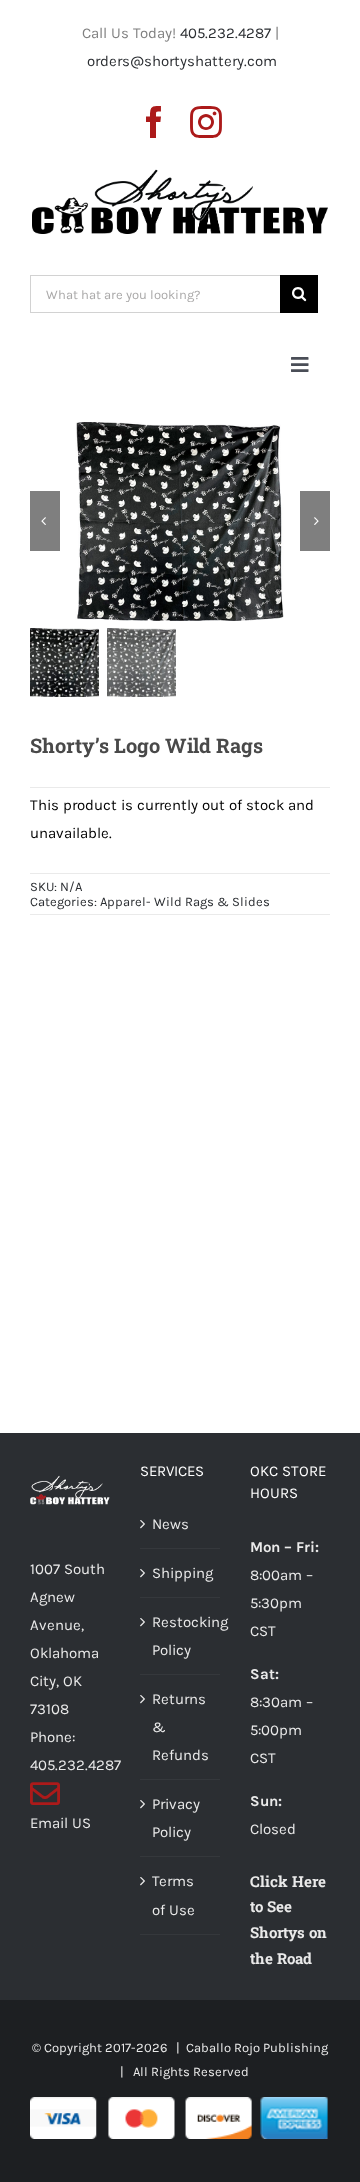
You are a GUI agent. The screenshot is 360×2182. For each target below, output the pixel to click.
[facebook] (154, 122)
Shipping (181, 1573)
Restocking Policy (181, 1636)
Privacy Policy (176, 1818)
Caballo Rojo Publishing (257, 2047)
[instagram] (206, 122)
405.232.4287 (225, 33)
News (170, 1524)
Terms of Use (173, 1895)
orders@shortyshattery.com (182, 61)
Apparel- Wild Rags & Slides (185, 901)
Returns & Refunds (180, 1727)
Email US (60, 1823)
